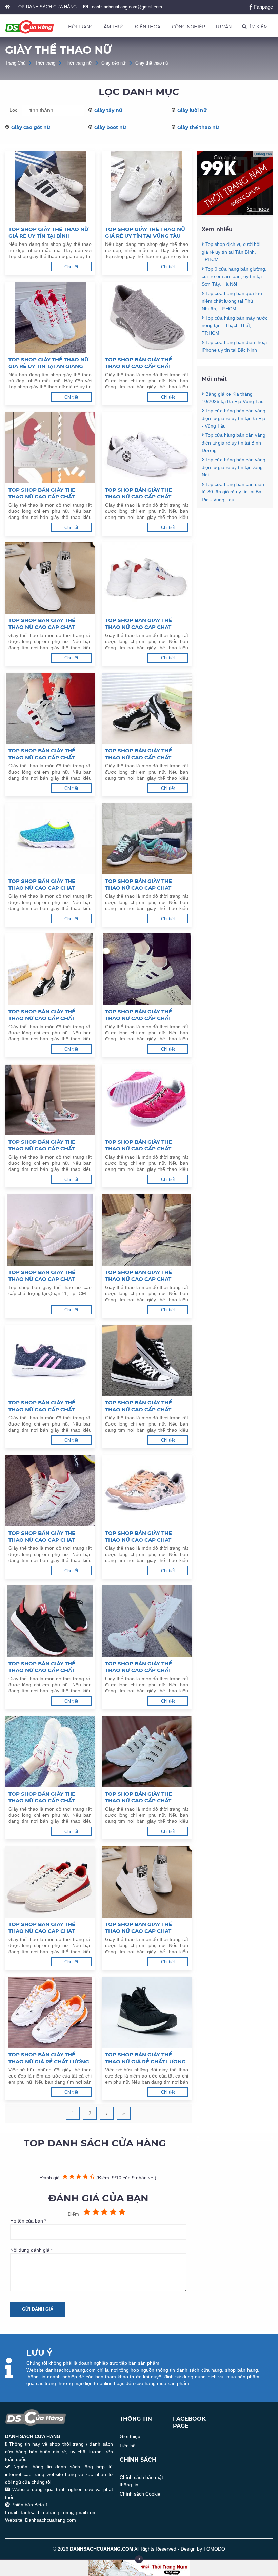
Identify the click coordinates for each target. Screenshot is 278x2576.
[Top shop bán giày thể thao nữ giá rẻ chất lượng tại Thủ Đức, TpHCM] (50, 2012)
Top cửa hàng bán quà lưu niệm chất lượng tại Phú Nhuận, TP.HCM (232, 301)
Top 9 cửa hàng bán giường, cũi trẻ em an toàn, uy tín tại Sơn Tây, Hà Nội (234, 277)
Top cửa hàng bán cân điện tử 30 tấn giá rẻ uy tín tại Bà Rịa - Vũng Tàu (233, 492)
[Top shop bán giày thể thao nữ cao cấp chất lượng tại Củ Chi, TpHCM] (50, 839)
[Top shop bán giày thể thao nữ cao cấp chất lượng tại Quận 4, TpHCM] (147, 1621)
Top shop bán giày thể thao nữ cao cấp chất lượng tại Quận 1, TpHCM (45, 1928)
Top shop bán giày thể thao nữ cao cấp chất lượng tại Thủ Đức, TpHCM (144, 363)
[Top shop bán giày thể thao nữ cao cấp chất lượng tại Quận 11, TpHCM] (50, 1230)
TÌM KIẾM (257, 26)
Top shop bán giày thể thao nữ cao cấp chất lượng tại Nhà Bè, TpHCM (142, 624)
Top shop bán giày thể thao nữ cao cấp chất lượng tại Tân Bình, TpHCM (144, 493)
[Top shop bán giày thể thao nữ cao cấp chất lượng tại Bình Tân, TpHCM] (147, 969)
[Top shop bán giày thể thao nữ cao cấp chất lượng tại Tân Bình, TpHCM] (147, 448)
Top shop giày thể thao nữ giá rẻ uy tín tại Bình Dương (48, 233)
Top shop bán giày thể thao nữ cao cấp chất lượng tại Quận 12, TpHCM (143, 1145)
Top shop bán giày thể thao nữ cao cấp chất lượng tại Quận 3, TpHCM (45, 1797)
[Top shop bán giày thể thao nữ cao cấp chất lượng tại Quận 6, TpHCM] (147, 1491)
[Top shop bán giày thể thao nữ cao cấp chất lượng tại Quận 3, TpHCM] (50, 1752)
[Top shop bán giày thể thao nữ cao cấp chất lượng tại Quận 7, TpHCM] (50, 1491)
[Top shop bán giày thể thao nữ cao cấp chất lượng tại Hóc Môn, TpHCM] (50, 708)
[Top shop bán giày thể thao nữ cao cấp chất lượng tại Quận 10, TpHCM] (147, 1230)
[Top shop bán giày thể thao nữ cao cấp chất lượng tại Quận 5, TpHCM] (50, 1621)
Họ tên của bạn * (28, 2221)
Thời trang (45, 63)
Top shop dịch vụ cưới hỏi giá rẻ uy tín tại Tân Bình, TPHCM (231, 252)
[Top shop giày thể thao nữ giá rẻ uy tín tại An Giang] (50, 317)
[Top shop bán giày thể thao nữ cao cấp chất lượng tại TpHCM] (147, 1882)
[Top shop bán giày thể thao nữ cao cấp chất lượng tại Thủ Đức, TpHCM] (147, 317)
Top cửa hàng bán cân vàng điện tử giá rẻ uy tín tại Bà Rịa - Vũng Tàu (234, 418)
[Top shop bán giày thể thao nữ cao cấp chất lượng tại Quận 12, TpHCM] (147, 1100)
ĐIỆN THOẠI (148, 26)
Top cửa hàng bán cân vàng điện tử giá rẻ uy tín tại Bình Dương (234, 443)
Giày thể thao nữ (152, 63)
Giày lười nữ (192, 110)
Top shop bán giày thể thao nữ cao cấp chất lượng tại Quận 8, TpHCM (142, 1406)
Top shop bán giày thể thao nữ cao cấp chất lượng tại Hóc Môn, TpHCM (48, 754)
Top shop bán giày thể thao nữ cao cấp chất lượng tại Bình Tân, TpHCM (144, 1015)
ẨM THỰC (114, 26)
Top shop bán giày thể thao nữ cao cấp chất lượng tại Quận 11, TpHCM (46, 1276)
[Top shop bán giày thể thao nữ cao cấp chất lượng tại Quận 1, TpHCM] (50, 1882)
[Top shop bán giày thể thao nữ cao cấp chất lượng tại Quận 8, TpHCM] (147, 1360)
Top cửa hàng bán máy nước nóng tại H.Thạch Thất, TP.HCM (235, 325)
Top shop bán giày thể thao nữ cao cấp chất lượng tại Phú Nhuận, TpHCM (42, 624)
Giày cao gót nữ (31, 127)
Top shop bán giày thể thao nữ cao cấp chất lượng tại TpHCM (138, 1928)
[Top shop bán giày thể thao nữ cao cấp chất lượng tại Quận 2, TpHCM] (147, 1752)
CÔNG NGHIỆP (188, 26)
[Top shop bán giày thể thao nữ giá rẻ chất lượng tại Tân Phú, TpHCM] (147, 2012)
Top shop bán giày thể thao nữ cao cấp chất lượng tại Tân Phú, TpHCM (47, 493)
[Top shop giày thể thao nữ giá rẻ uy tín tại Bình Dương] (50, 187)
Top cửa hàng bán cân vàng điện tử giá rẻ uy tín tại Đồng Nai (234, 467)
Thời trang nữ (78, 63)
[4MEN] (235, 213)
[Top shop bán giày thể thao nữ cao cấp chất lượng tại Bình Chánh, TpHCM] (50, 1100)
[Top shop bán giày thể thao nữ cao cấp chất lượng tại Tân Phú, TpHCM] (50, 448)
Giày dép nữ (114, 63)
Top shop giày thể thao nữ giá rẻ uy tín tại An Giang (48, 363)
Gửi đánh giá (38, 2309)
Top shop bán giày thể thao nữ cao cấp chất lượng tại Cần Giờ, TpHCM (143, 885)
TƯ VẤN (224, 26)
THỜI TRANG (80, 26)
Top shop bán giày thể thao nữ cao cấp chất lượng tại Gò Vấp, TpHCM (142, 754)
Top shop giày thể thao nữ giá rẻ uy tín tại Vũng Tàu (145, 232)
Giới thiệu (130, 2436)
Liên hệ (128, 2446)
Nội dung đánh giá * (31, 2250)
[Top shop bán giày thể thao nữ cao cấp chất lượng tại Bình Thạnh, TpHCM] (50, 969)
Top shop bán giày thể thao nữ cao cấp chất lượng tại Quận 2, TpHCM (142, 1797)
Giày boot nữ (110, 127)
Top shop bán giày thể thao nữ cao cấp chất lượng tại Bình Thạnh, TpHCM (42, 1015)
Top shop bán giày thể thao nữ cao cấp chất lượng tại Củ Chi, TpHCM (44, 885)
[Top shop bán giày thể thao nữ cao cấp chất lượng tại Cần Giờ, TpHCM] (147, 839)
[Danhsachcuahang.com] (29, 27)
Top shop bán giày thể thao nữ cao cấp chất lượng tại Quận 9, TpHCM (45, 1406)
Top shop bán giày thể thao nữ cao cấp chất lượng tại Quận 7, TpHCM (45, 1537)
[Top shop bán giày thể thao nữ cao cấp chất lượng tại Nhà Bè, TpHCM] (147, 578)
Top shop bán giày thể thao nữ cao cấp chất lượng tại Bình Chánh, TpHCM (42, 1145)
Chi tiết (71, 267)
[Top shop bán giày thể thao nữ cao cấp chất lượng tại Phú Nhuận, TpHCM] (50, 578)
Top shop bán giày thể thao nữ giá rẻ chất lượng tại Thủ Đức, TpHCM (49, 2058)
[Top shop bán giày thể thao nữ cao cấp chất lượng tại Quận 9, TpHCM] (50, 1360)
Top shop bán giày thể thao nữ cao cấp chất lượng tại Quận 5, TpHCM (45, 1667)
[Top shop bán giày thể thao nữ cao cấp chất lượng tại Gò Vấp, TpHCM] (147, 708)
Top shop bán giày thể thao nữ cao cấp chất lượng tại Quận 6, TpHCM (142, 1537)
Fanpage (263, 7)
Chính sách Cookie (140, 2494)
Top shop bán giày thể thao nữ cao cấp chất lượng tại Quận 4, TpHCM (142, 1667)
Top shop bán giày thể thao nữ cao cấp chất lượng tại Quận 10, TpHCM (143, 1276)
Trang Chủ (15, 63)
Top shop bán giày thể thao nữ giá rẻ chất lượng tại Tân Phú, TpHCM (145, 2058)
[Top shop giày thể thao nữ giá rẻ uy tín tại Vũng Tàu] (147, 187)
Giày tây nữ (108, 110)
